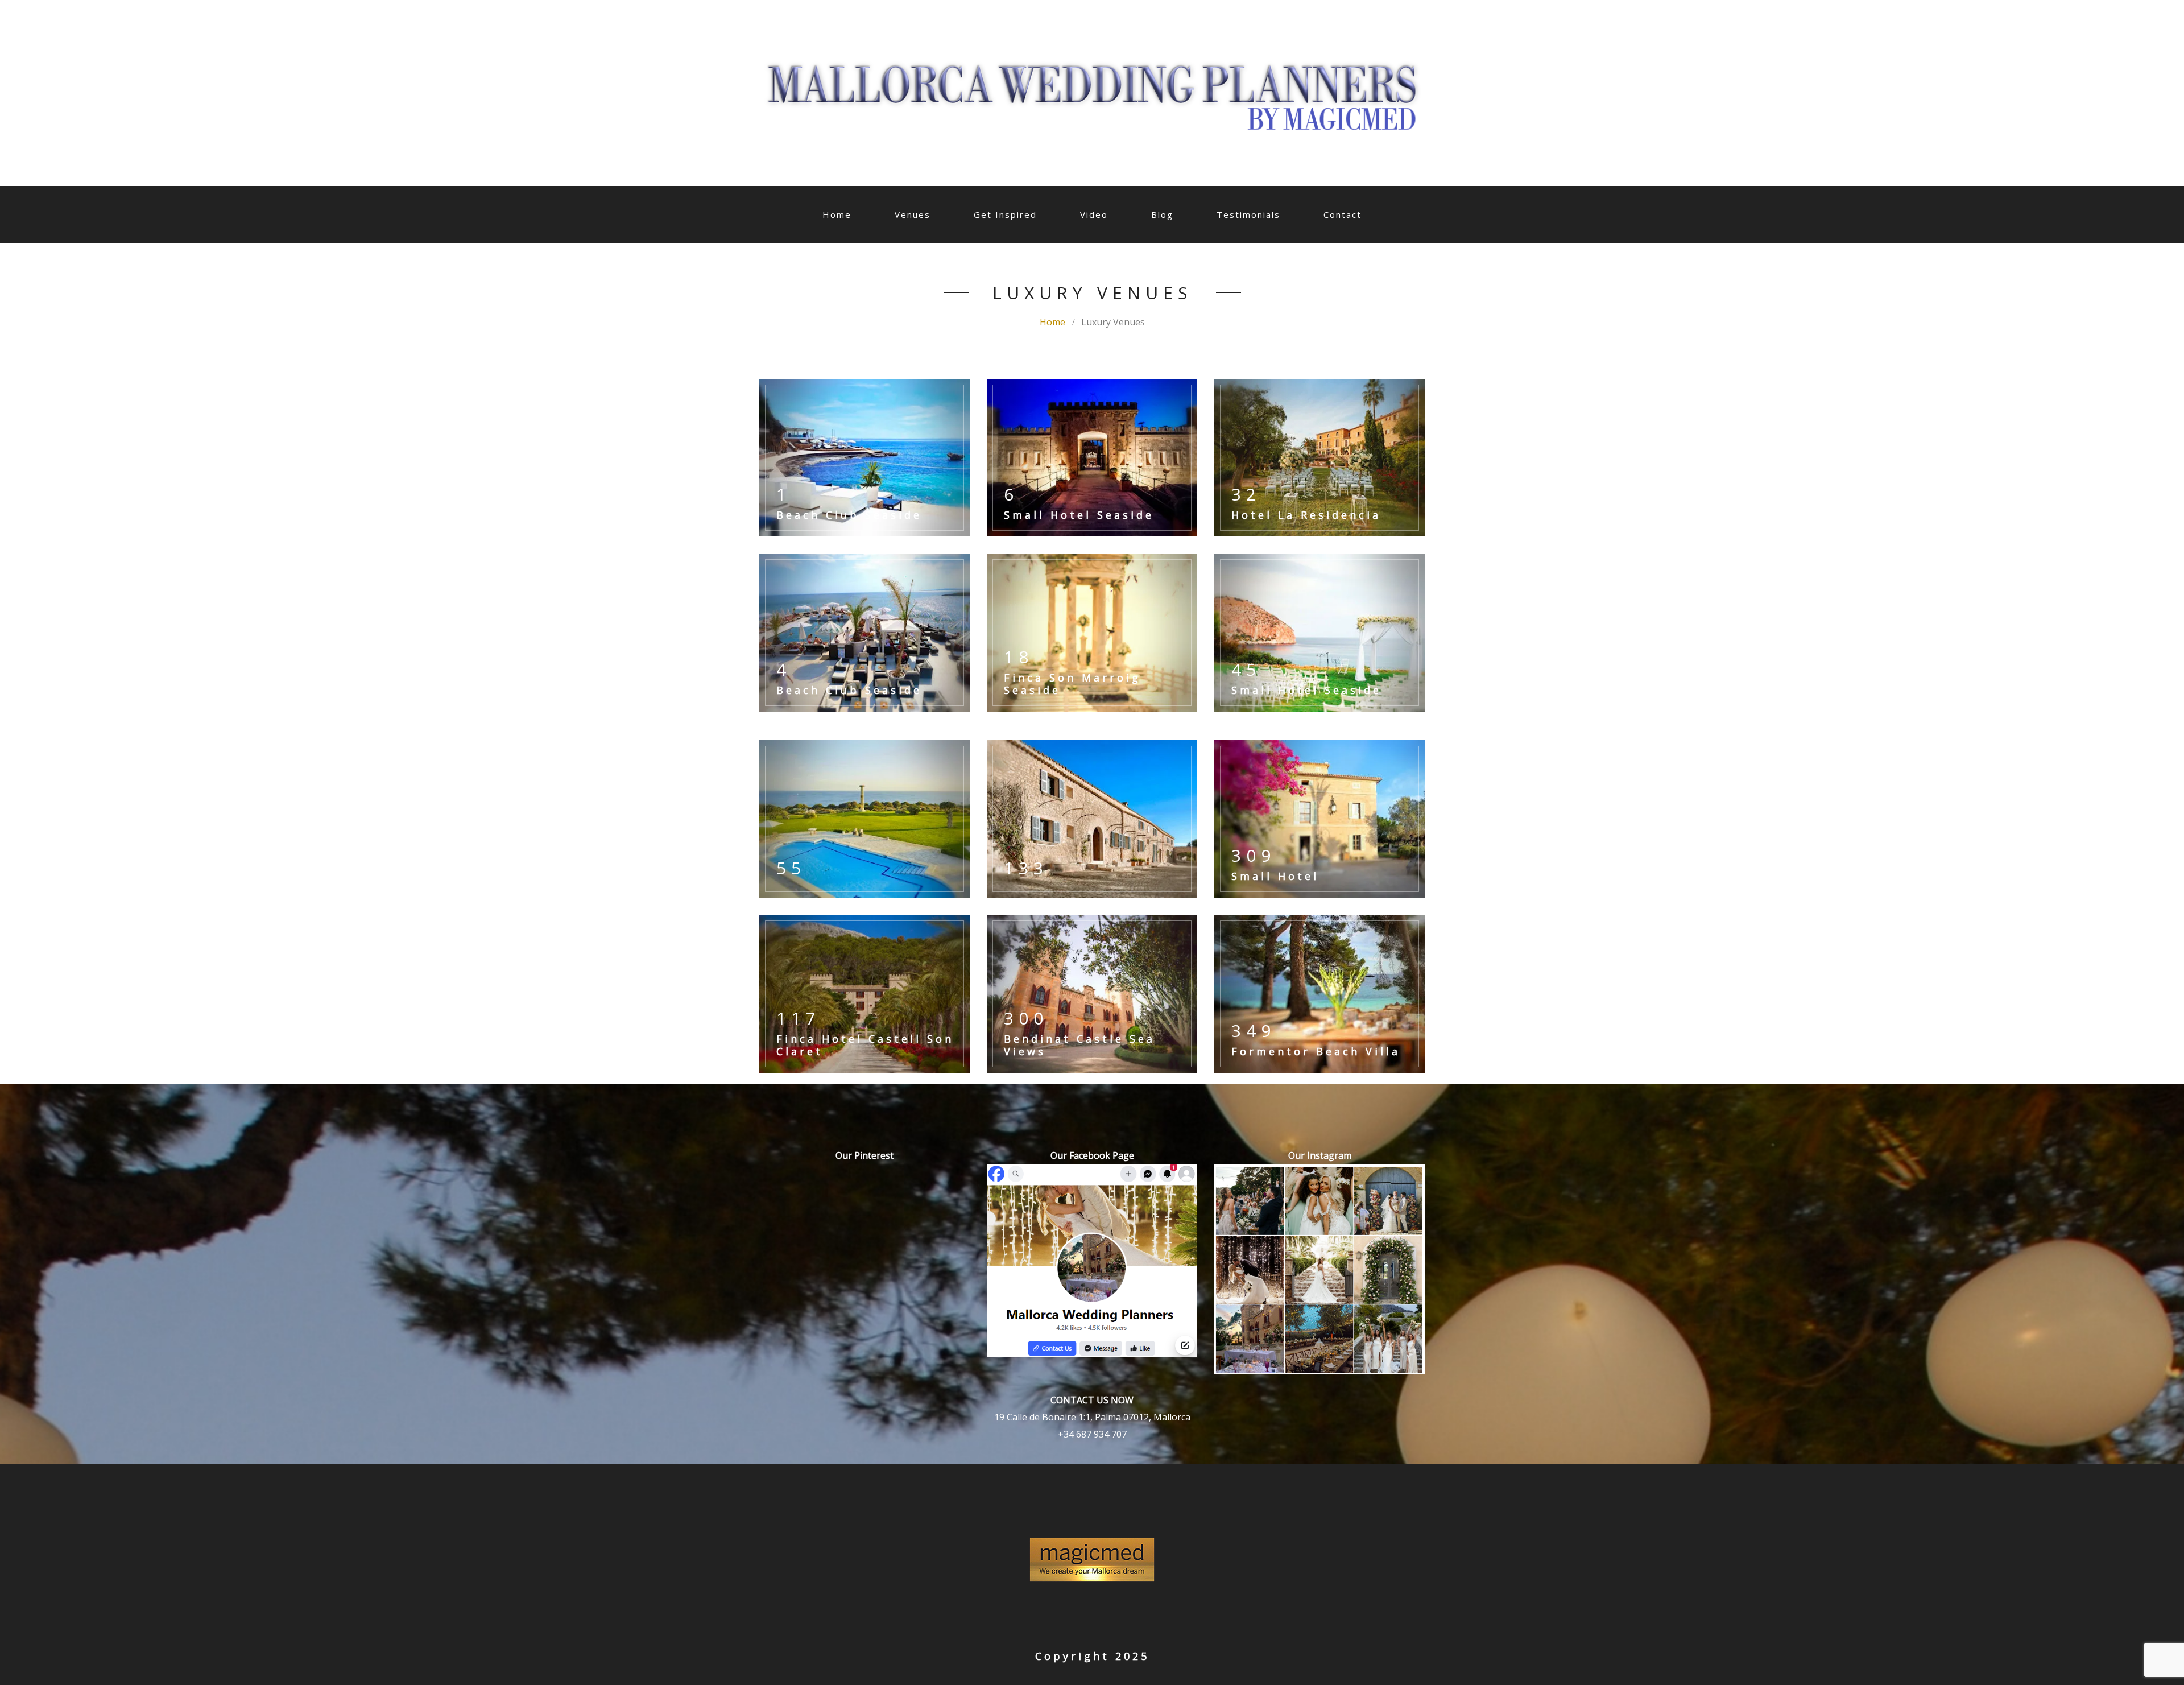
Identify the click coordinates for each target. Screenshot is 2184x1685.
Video (1094, 214)
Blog (1162, 214)
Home (837, 214)
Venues (913, 214)
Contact (1343, 214)
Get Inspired (1005, 214)
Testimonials (1248, 214)
